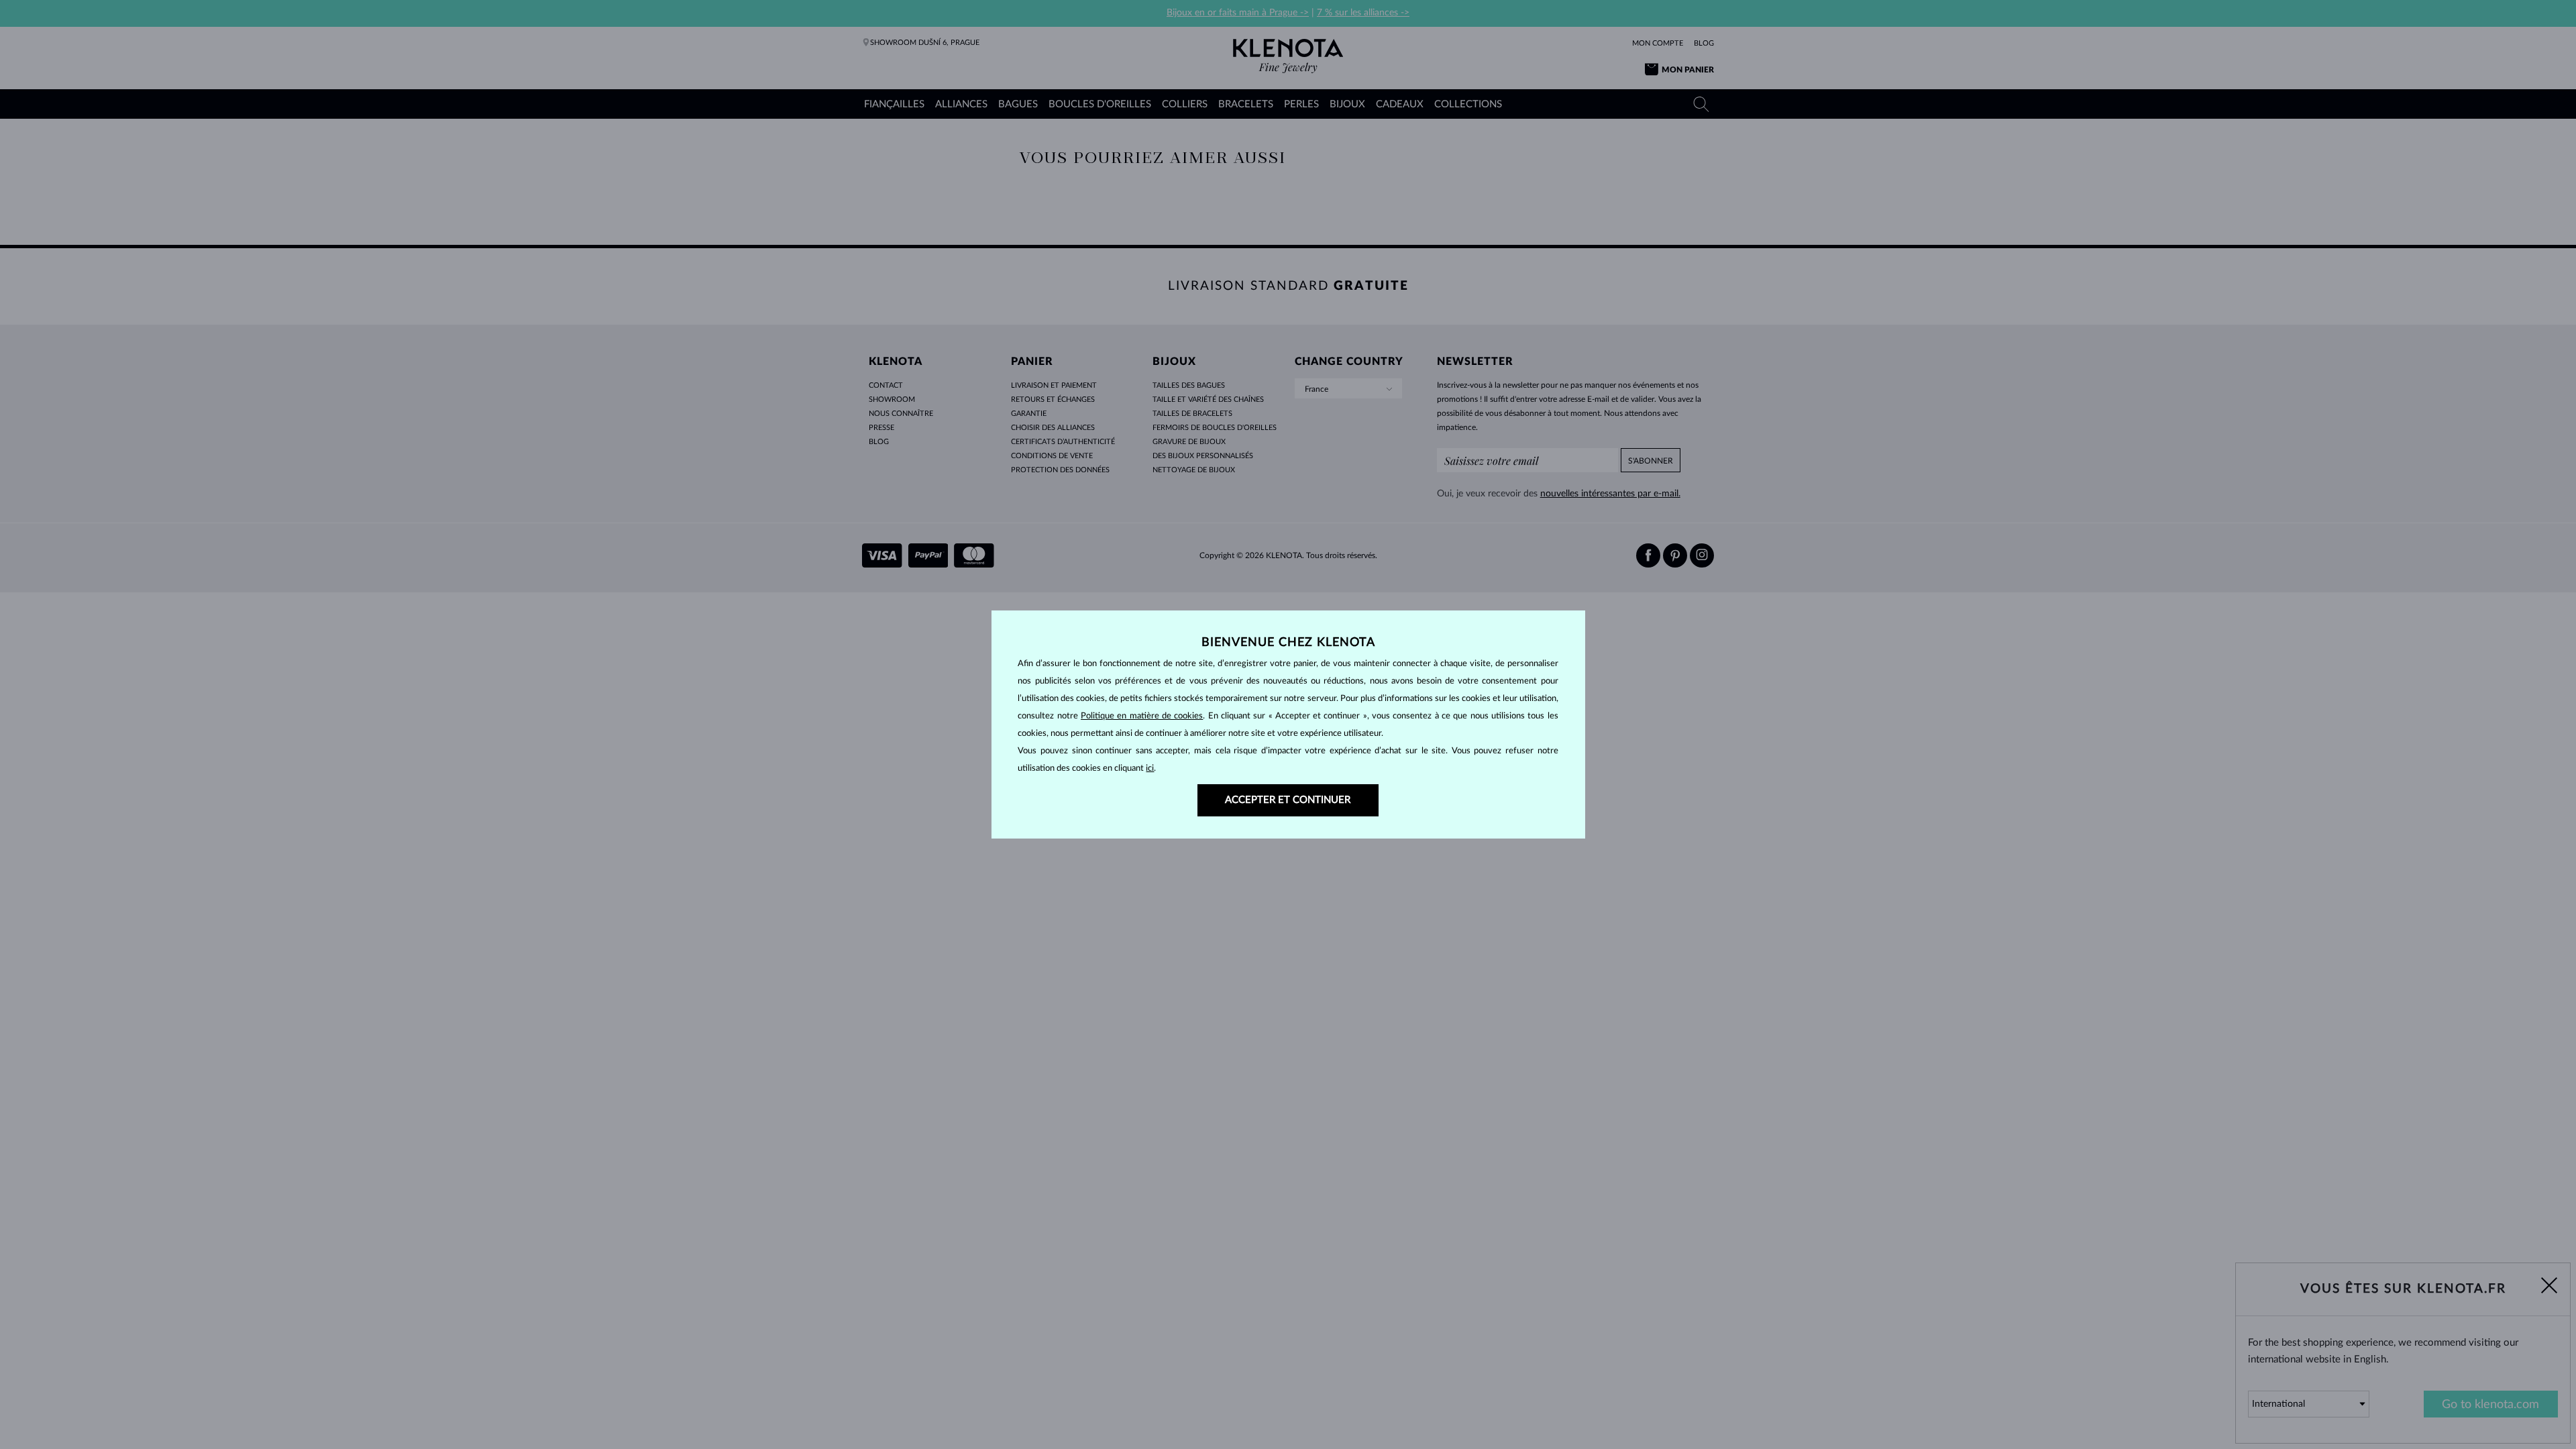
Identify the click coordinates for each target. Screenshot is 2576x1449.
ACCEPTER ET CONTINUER (1288, 800)
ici (1150, 768)
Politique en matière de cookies (1142, 716)
